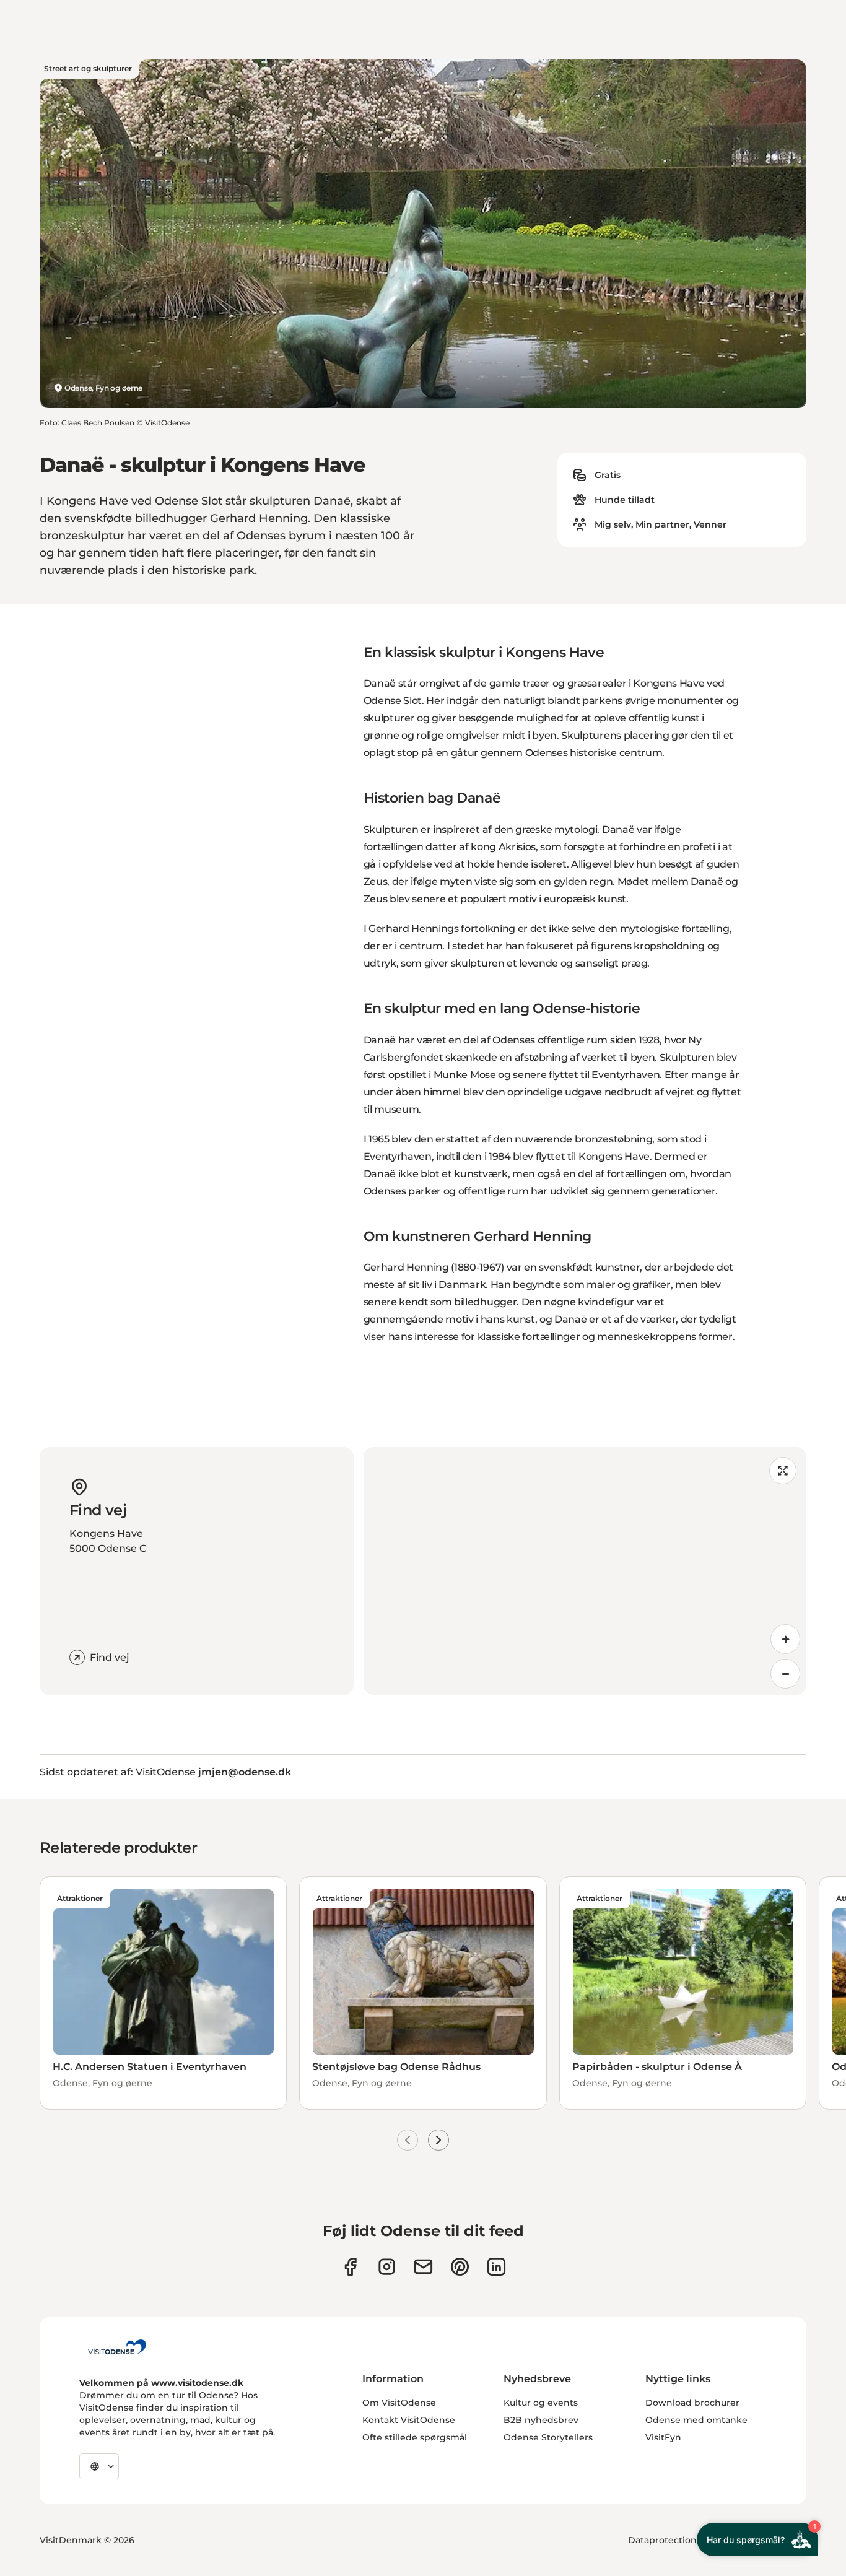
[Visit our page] (387, 2267)
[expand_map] (783, 1471)
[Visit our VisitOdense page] (350, 2267)
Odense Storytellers (548, 2437)
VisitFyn (663, 2437)
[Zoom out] (785, 1674)
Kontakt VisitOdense (409, 2420)
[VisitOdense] (117, 2347)
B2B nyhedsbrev (541, 2420)
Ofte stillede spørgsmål (415, 2437)
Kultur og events (541, 2403)
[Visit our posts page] (496, 2267)
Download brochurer (692, 2403)
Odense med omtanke (696, 2420)
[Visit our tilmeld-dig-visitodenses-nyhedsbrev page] (423, 2267)
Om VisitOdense (399, 2403)
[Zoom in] (785, 1639)
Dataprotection (662, 2540)
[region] (585, 1571)
